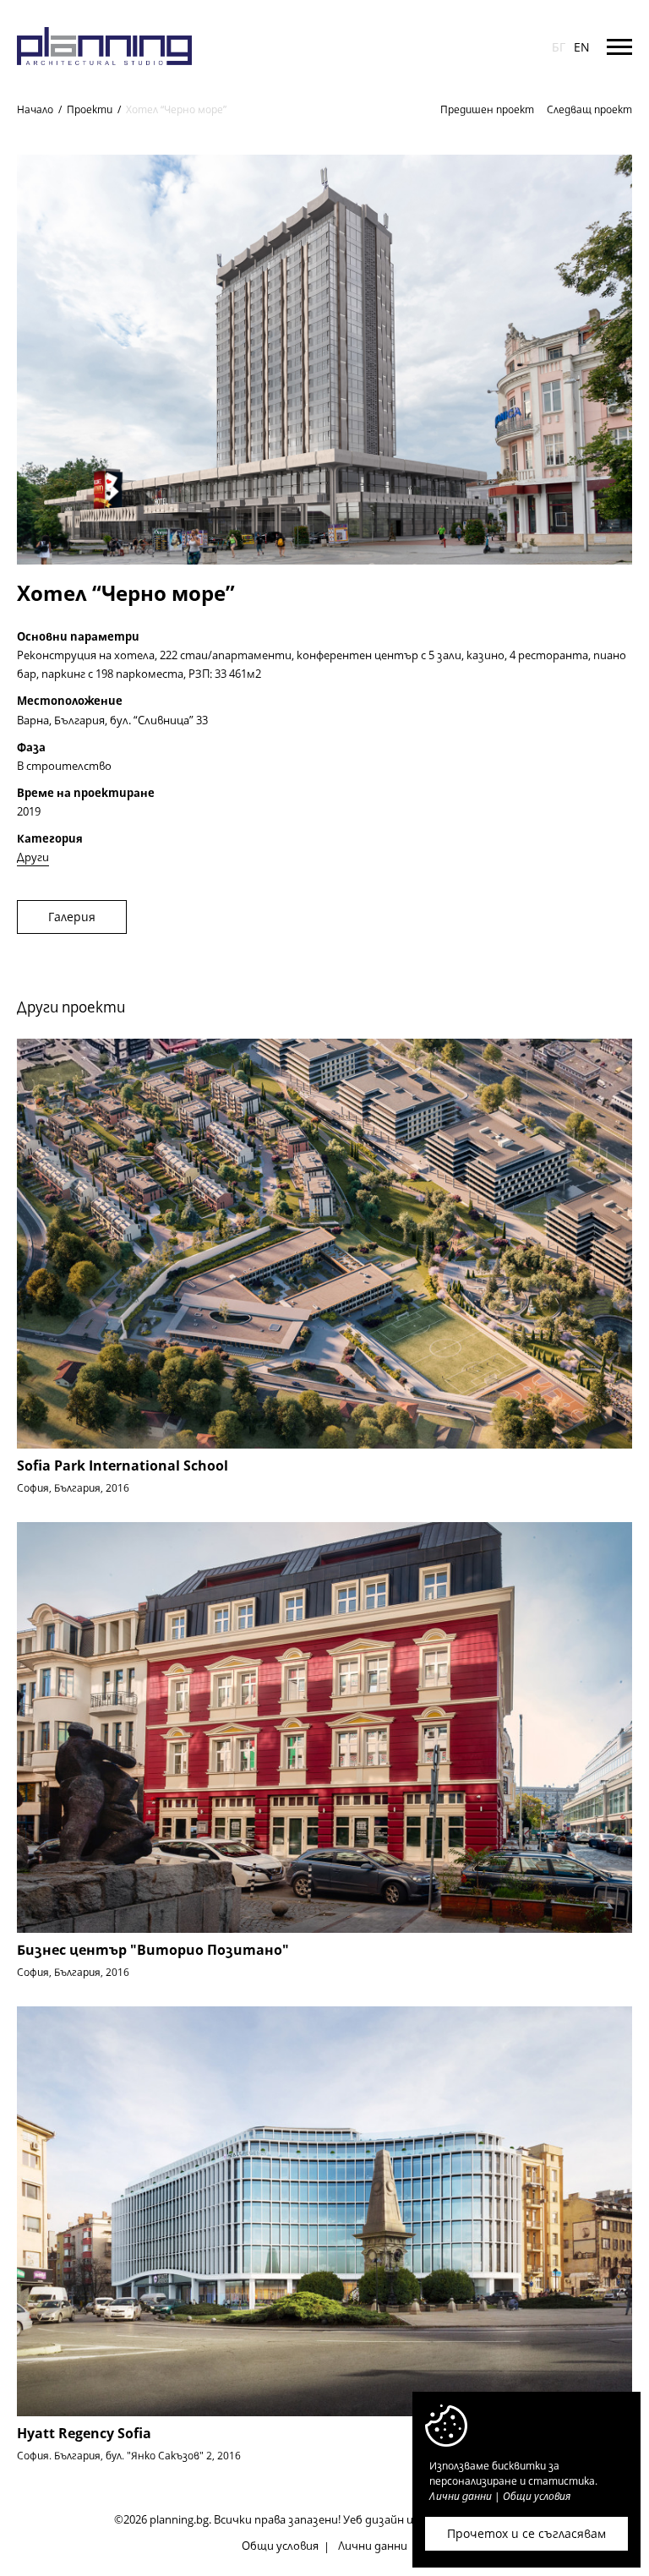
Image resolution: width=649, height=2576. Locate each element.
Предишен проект (487, 109)
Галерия (72, 917)
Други (33, 857)
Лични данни (373, 2546)
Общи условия (280, 2546)
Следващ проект (589, 109)
